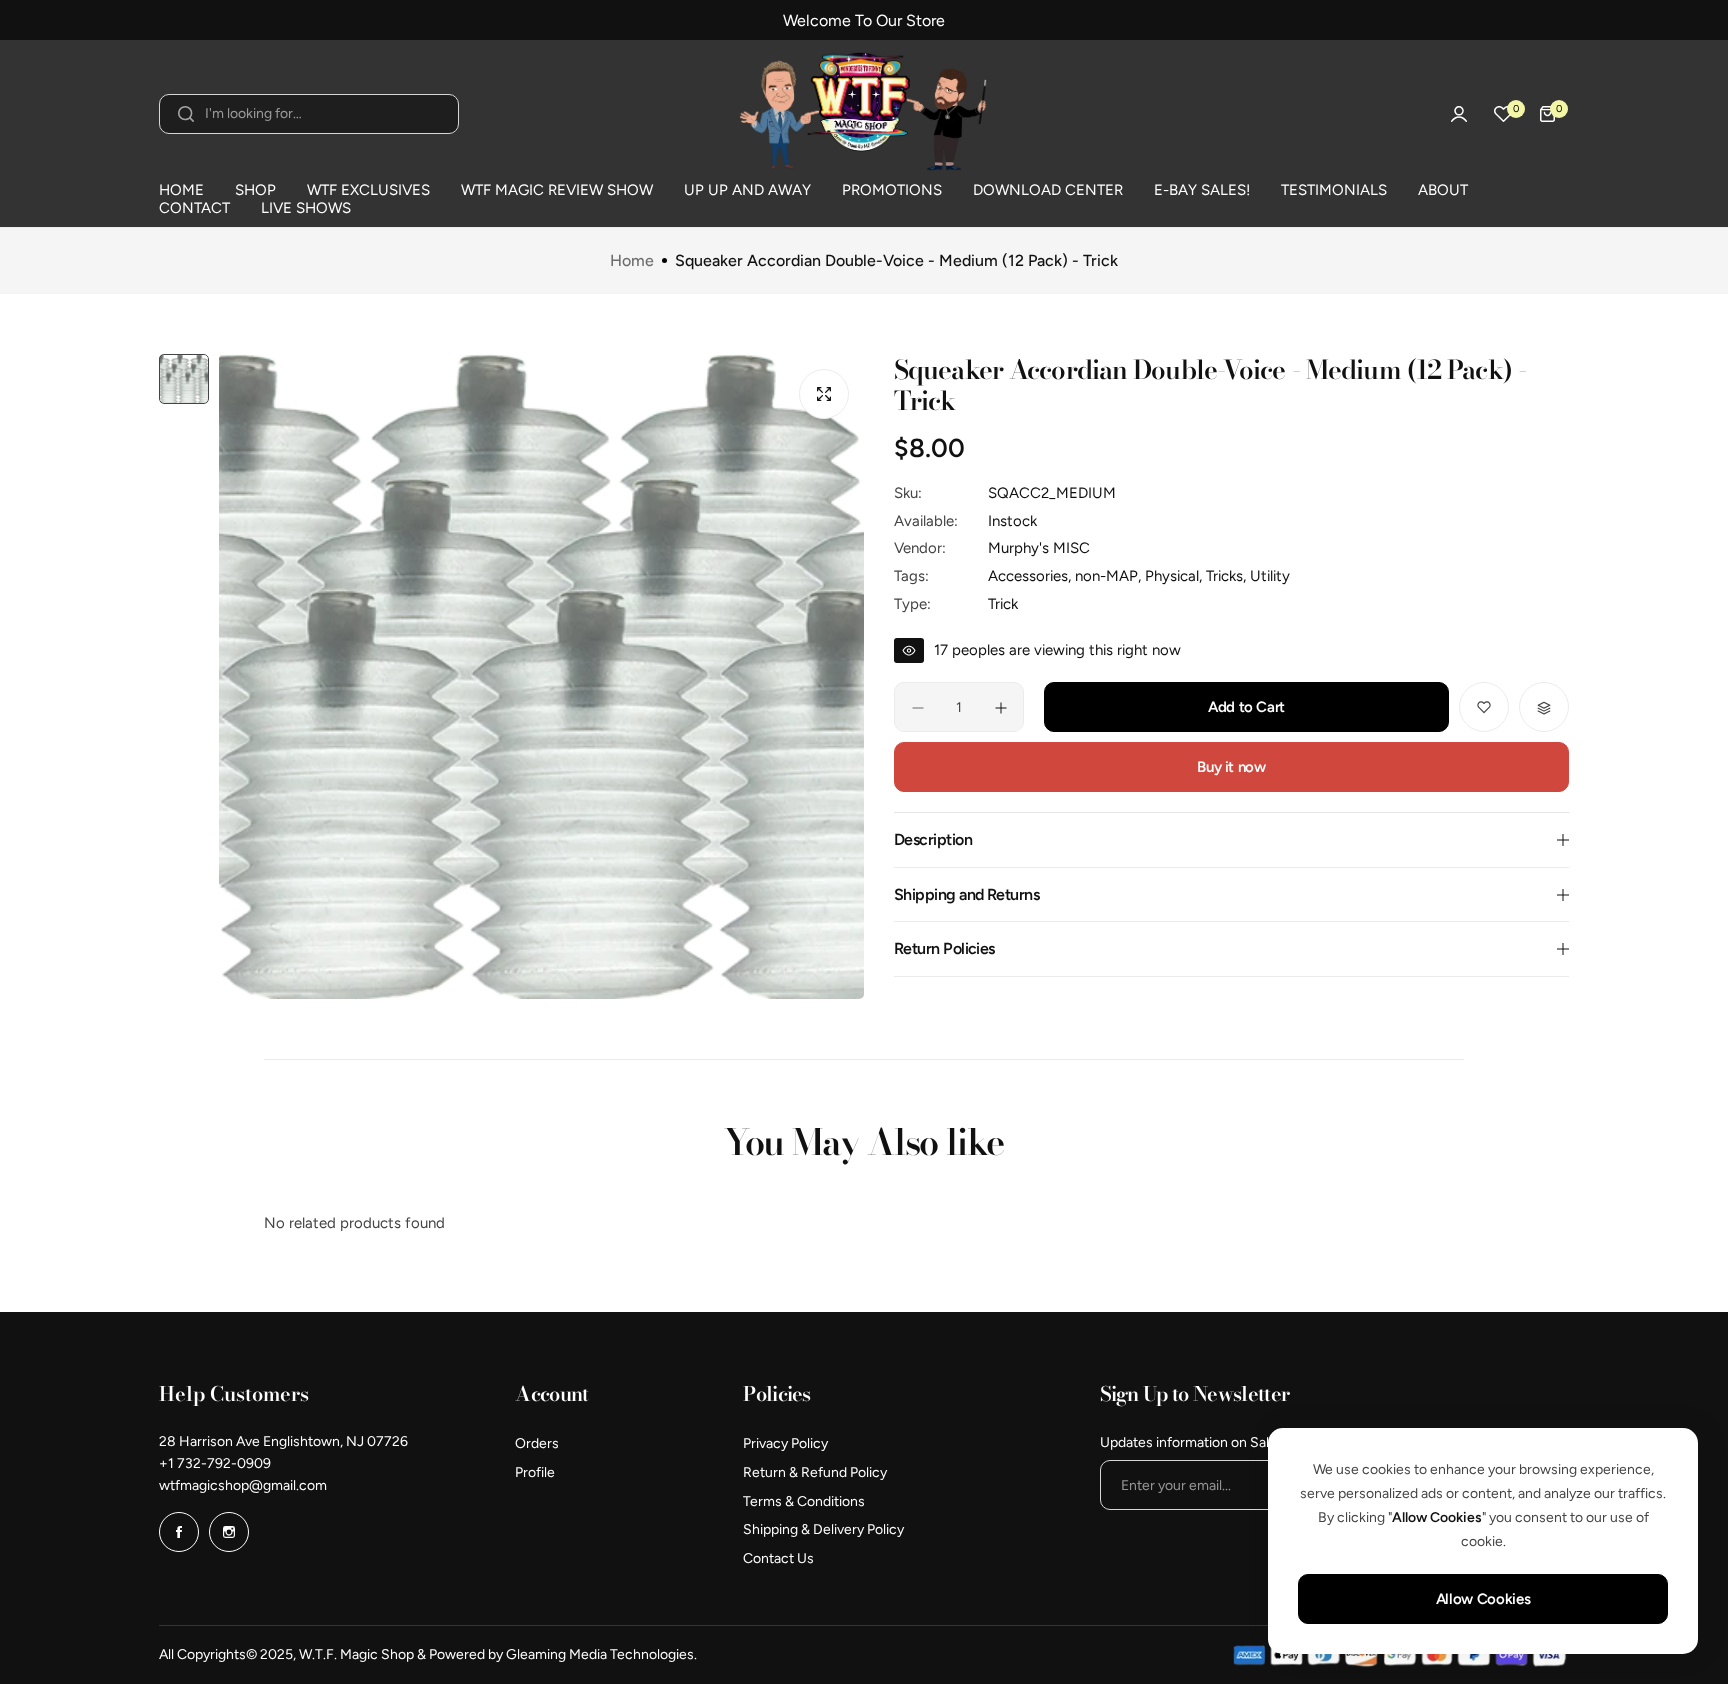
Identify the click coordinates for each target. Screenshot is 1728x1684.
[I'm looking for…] (186, 114)
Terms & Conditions (804, 1501)
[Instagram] (229, 1532)
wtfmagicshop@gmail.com (243, 1485)
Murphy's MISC (1039, 548)
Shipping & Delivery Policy (823, 1529)
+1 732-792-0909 (215, 1463)
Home (632, 261)
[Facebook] (179, 1532)
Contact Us (778, 1558)
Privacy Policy (785, 1443)
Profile (535, 1472)
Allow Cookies (1483, 1599)
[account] (1459, 114)
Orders (537, 1443)
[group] (541, 676)
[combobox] (309, 114)
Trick (1003, 604)
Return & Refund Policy (815, 1472)
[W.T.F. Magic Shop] (864, 114)
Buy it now (1231, 768)
